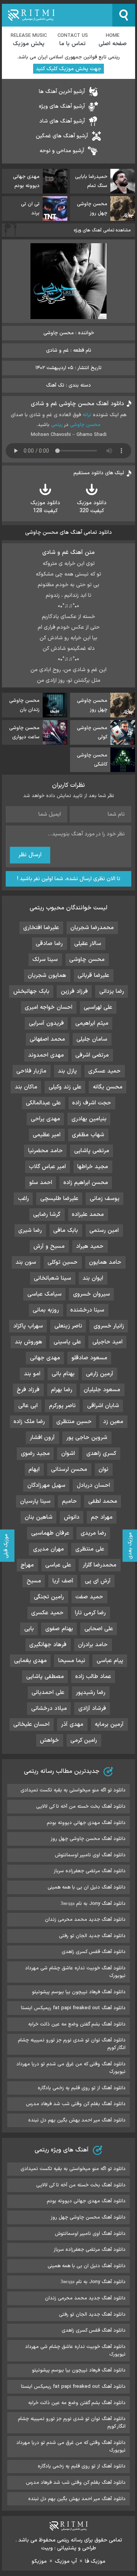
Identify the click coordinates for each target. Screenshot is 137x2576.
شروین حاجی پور (87, 1438)
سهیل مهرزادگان (46, 1485)
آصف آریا (63, 1581)
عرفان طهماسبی (50, 1533)
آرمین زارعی (100, 1374)
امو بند (32, 1374)
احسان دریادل (93, 1485)
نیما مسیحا (72, 1661)
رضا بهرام (62, 1390)
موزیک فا (95, 2561)
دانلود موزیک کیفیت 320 (92, 507)
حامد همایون (105, 1262)
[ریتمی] (57, 15)
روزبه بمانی (46, 1310)
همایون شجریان (47, 976)
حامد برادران (93, 1645)
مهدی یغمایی (30, 1661)
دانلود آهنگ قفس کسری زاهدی (94, 1952)
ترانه (87, 415)
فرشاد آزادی (92, 1709)
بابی (29, 1629)
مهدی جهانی (45, 1358)
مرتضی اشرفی (92, 1055)
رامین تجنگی (49, 1597)
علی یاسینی (67, 1342)
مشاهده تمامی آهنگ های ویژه (102, 230)
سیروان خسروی (92, 1294)
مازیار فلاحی (31, 1071)
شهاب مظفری (88, 1135)
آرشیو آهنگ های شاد (62, 121)
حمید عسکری (104, 1071)
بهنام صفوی (59, 1629)
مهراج (27, 1565)
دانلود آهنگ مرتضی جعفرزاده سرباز (90, 1871)
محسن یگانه (108, 1087)
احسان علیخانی (31, 1724)
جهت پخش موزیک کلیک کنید (68, 69)
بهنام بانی (63, 1374)
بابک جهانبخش (31, 992)
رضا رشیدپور (91, 1693)
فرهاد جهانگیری (48, 1645)
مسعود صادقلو (89, 1358)
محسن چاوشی (85, 425)
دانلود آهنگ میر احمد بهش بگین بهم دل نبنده (77, 2120)
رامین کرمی (84, 1740)
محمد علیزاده (88, 1215)
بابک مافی (66, 1231)
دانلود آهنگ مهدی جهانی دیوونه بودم (86, 1823)
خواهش (49, 1740)
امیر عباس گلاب (47, 1167)
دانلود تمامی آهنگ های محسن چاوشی (68, 532)
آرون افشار (42, 1438)
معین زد (113, 1422)
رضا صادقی (49, 944)
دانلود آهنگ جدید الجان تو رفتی (92, 1936)
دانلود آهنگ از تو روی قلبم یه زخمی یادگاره (82, 2088)
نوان (104, 1470)
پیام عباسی (110, 1661)
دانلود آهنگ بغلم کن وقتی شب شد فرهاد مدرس (76, 2104)
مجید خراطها (93, 1167)
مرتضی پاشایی (92, 1151)
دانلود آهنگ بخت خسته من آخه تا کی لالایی (81, 1807)
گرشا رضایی (47, 1215)
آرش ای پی (98, 1581)
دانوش (72, 1517)
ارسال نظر (30, 855)
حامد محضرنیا (45, 1151)
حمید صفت (89, 1597)
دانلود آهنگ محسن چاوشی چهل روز (88, 1839)
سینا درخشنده (87, 1310)
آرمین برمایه (109, 1724)
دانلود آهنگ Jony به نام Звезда (93, 1904)
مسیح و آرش (49, 1246)
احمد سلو (41, 1183)
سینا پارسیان (35, 1501)
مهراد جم (102, 1517)
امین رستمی (104, 1231)
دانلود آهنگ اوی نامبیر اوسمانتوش (90, 1855)
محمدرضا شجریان (92, 928)
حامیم (69, 1501)
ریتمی (57, 425)
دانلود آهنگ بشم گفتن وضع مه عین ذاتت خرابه (77, 2024)
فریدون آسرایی (46, 1023)
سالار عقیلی (88, 944)
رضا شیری (30, 1231)
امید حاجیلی (108, 1342)
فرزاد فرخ (28, 1390)
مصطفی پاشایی (45, 1677)
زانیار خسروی (109, 1326)
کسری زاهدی (101, 1454)
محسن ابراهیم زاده (86, 1183)
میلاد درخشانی (49, 1709)
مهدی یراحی (45, 1119)
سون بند (26, 1262)
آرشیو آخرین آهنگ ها (62, 92)
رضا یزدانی (112, 992)
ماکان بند (26, 1087)
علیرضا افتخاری (41, 928)
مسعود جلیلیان (102, 1390)
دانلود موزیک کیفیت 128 (45, 507)
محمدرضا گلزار (100, 1565)
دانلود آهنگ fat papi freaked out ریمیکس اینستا (73, 2008)
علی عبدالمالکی (43, 1103)
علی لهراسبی (98, 1007)
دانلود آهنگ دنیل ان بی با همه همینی (87, 1887)
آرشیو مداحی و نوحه (62, 151)
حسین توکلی (63, 1262)
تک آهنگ (55, 385)
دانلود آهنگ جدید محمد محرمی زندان (85, 1920)
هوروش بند (29, 1342)
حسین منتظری (74, 1422)
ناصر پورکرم (62, 1406)
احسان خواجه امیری (49, 1007)
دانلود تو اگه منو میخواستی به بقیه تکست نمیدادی (73, 1790)
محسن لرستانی (69, 1470)
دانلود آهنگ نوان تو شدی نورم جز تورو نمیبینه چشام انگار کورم (72, 2044)
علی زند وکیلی (65, 1087)
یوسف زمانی (105, 1199)
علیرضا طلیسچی (59, 1199)
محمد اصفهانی (47, 1039)
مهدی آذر (72, 1724)
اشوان (68, 1454)
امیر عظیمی (47, 1135)
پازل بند (67, 1071)
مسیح (34, 1581)
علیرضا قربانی (93, 976)
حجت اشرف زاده (92, 1103)
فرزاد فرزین (74, 992)
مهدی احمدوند (46, 1055)
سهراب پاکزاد (28, 1326)
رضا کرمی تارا (90, 1613)
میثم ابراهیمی (92, 1023)
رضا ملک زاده (29, 1422)
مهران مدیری (49, 1549)
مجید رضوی (35, 1454)
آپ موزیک (66, 2561)
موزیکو (39, 2561)
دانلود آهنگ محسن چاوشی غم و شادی (77, 404)
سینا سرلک (45, 960)
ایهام (34, 1470)
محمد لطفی (103, 1501)
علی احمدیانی (48, 1693)
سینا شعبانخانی (53, 1278)
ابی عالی (28, 1406)
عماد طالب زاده (93, 1677)
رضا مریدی (93, 1533)
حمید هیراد (90, 1246)
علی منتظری (90, 1549)
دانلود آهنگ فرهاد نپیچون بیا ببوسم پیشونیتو (79, 1992)
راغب (23, 1199)
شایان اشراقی (103, 1406)
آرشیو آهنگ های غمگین (62, 136)
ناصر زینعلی (68, 1326)
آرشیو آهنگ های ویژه (62, 106)
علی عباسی (58, 1565)
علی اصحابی (99, 1629)
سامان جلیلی (92, 1039)
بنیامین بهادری (89, 1119)
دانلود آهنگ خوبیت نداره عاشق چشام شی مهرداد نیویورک (75, 1972)
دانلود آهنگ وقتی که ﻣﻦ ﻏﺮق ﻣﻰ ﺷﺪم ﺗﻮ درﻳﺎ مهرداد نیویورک (71, 2068)
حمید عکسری (47, 1613)
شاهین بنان (39, 1517)
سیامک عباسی (45, 1294)
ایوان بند (93, 1278)
